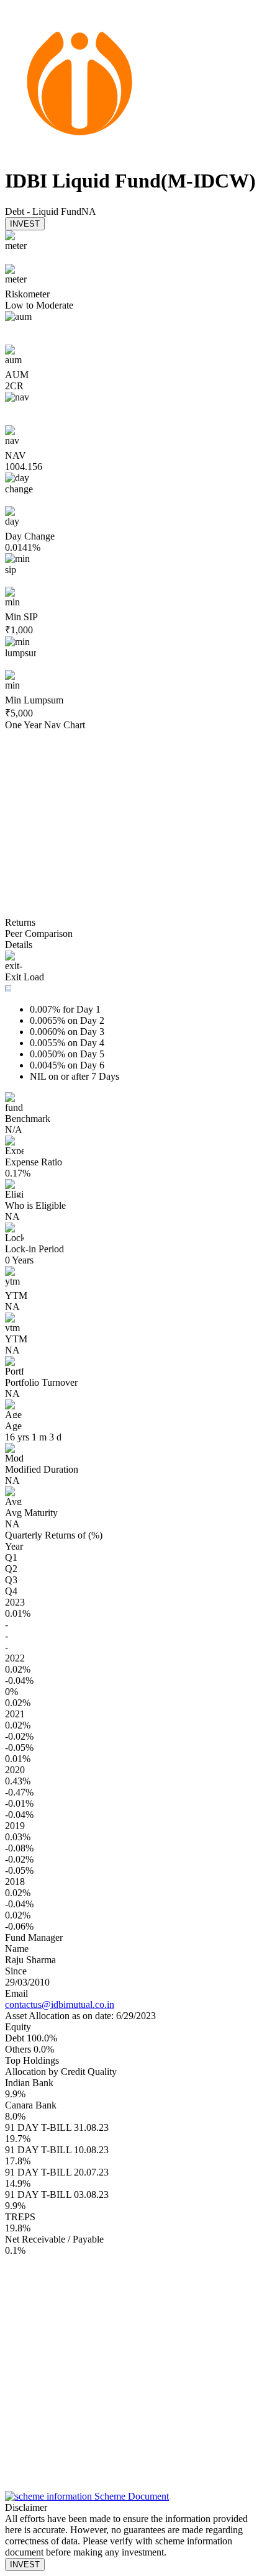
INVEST (25, 224)
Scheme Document (130, 2496)
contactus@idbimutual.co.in (60, 2004)
